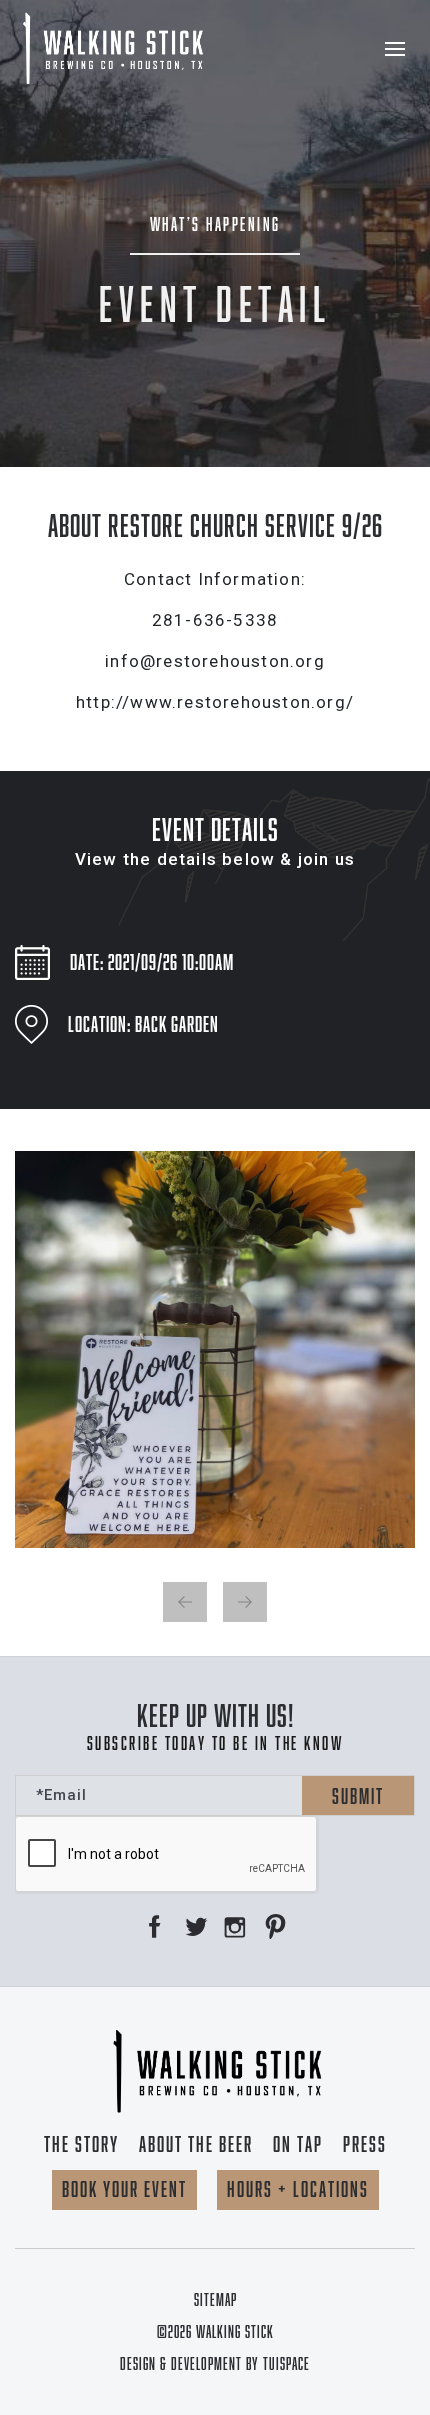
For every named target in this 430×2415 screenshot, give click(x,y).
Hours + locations (298, 2189)
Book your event (124, 2189)
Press (365, 2144)
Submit (358, 1796)
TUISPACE (286, 2364)
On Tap (298, 2144)
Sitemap (215, 2300)
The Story (81, 2144)
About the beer (196, 2144)
